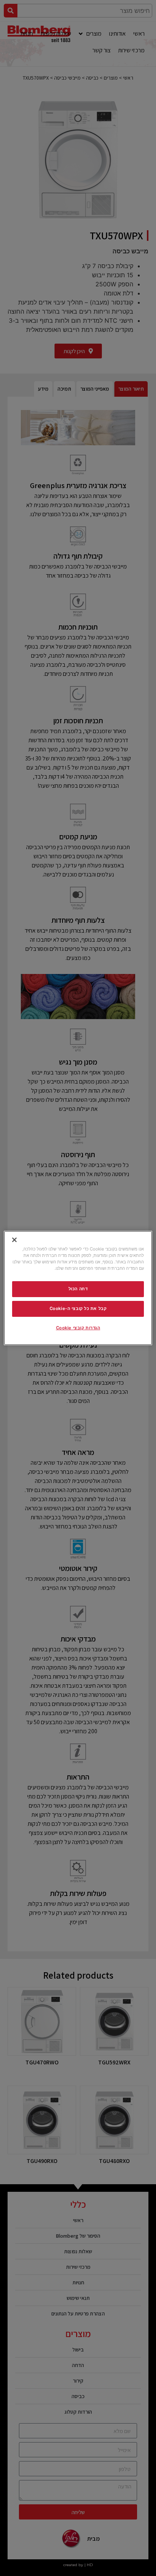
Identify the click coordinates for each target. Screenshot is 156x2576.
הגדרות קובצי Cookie (78, 1328)
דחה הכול (78, 1289)
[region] (78, 1288)
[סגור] (14, 1240)
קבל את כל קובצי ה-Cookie (78, 1308)
